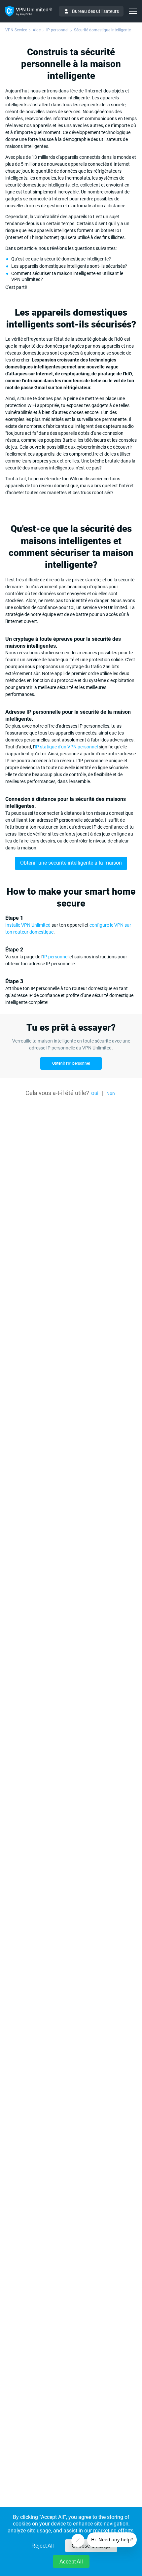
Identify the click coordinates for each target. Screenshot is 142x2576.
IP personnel (56, 957)
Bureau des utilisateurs (95, 11)
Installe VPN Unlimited (28, 925)
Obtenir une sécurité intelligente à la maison (71, 863)
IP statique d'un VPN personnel (66, 747)
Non (111, 1093)
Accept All (71, 2562)
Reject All (43, 2546)
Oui (95, 1093)
